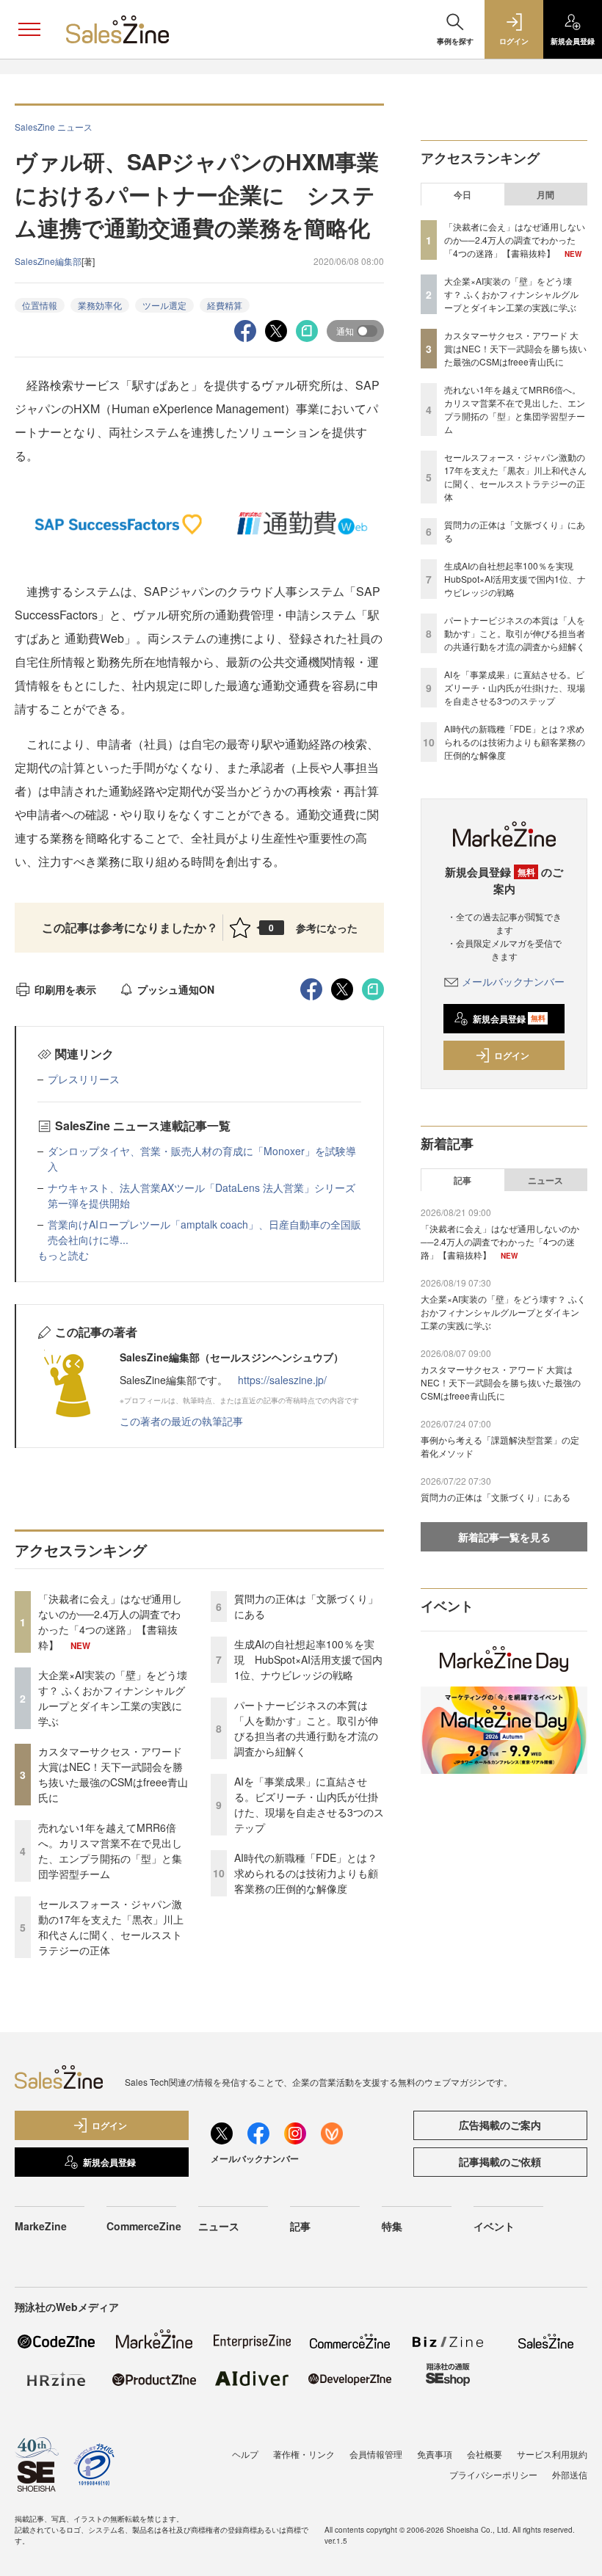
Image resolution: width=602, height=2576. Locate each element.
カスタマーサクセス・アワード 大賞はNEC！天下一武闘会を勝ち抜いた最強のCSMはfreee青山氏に (113, 1774)
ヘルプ (245, 2454)
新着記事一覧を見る (504, 1537)
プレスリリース (84, 1079)
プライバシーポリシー (493, 2474)
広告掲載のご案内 (500, 2125)
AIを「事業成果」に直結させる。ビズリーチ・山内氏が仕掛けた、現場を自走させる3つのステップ (309, 1804)
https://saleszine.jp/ (282, 1380)
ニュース (545, 1180)
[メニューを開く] (29, 29)
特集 (392, 2226)
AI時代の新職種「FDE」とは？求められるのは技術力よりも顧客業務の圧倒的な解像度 (306, 1873)
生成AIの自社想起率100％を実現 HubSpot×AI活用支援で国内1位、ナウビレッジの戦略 (308, 1659)
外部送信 (570, 2474)
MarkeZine (41, 2226)
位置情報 (40, 305)
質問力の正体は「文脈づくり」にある (496, 1497)
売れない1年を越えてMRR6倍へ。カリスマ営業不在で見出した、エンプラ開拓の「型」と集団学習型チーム (110, 1851)
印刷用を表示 (65, 989)
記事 (463, 1180)
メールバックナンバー (513, 981)
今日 (463, 194)
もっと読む (63, 1255)
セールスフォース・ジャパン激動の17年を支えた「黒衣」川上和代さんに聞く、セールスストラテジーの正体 (111, 1927)
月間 (545, 194)
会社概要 (485, 2454)
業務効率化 (100, 305)
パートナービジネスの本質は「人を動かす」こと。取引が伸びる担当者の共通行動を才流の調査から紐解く (306, 1728)
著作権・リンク (304, 2454)
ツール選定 (164, 305)
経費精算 (225, 305)
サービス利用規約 (552, 2454)
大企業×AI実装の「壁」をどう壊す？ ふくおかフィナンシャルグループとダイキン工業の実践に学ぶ (113, 1698)
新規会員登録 (509, 1019)
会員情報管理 (376, 2454)
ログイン (512, 1055)
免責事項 (435, 2454)
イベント (494, 2226)
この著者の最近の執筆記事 (181, 1421)
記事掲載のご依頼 (500, 2161)
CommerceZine (144, 2226)
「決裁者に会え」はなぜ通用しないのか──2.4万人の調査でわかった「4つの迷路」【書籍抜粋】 (110, 1622)
